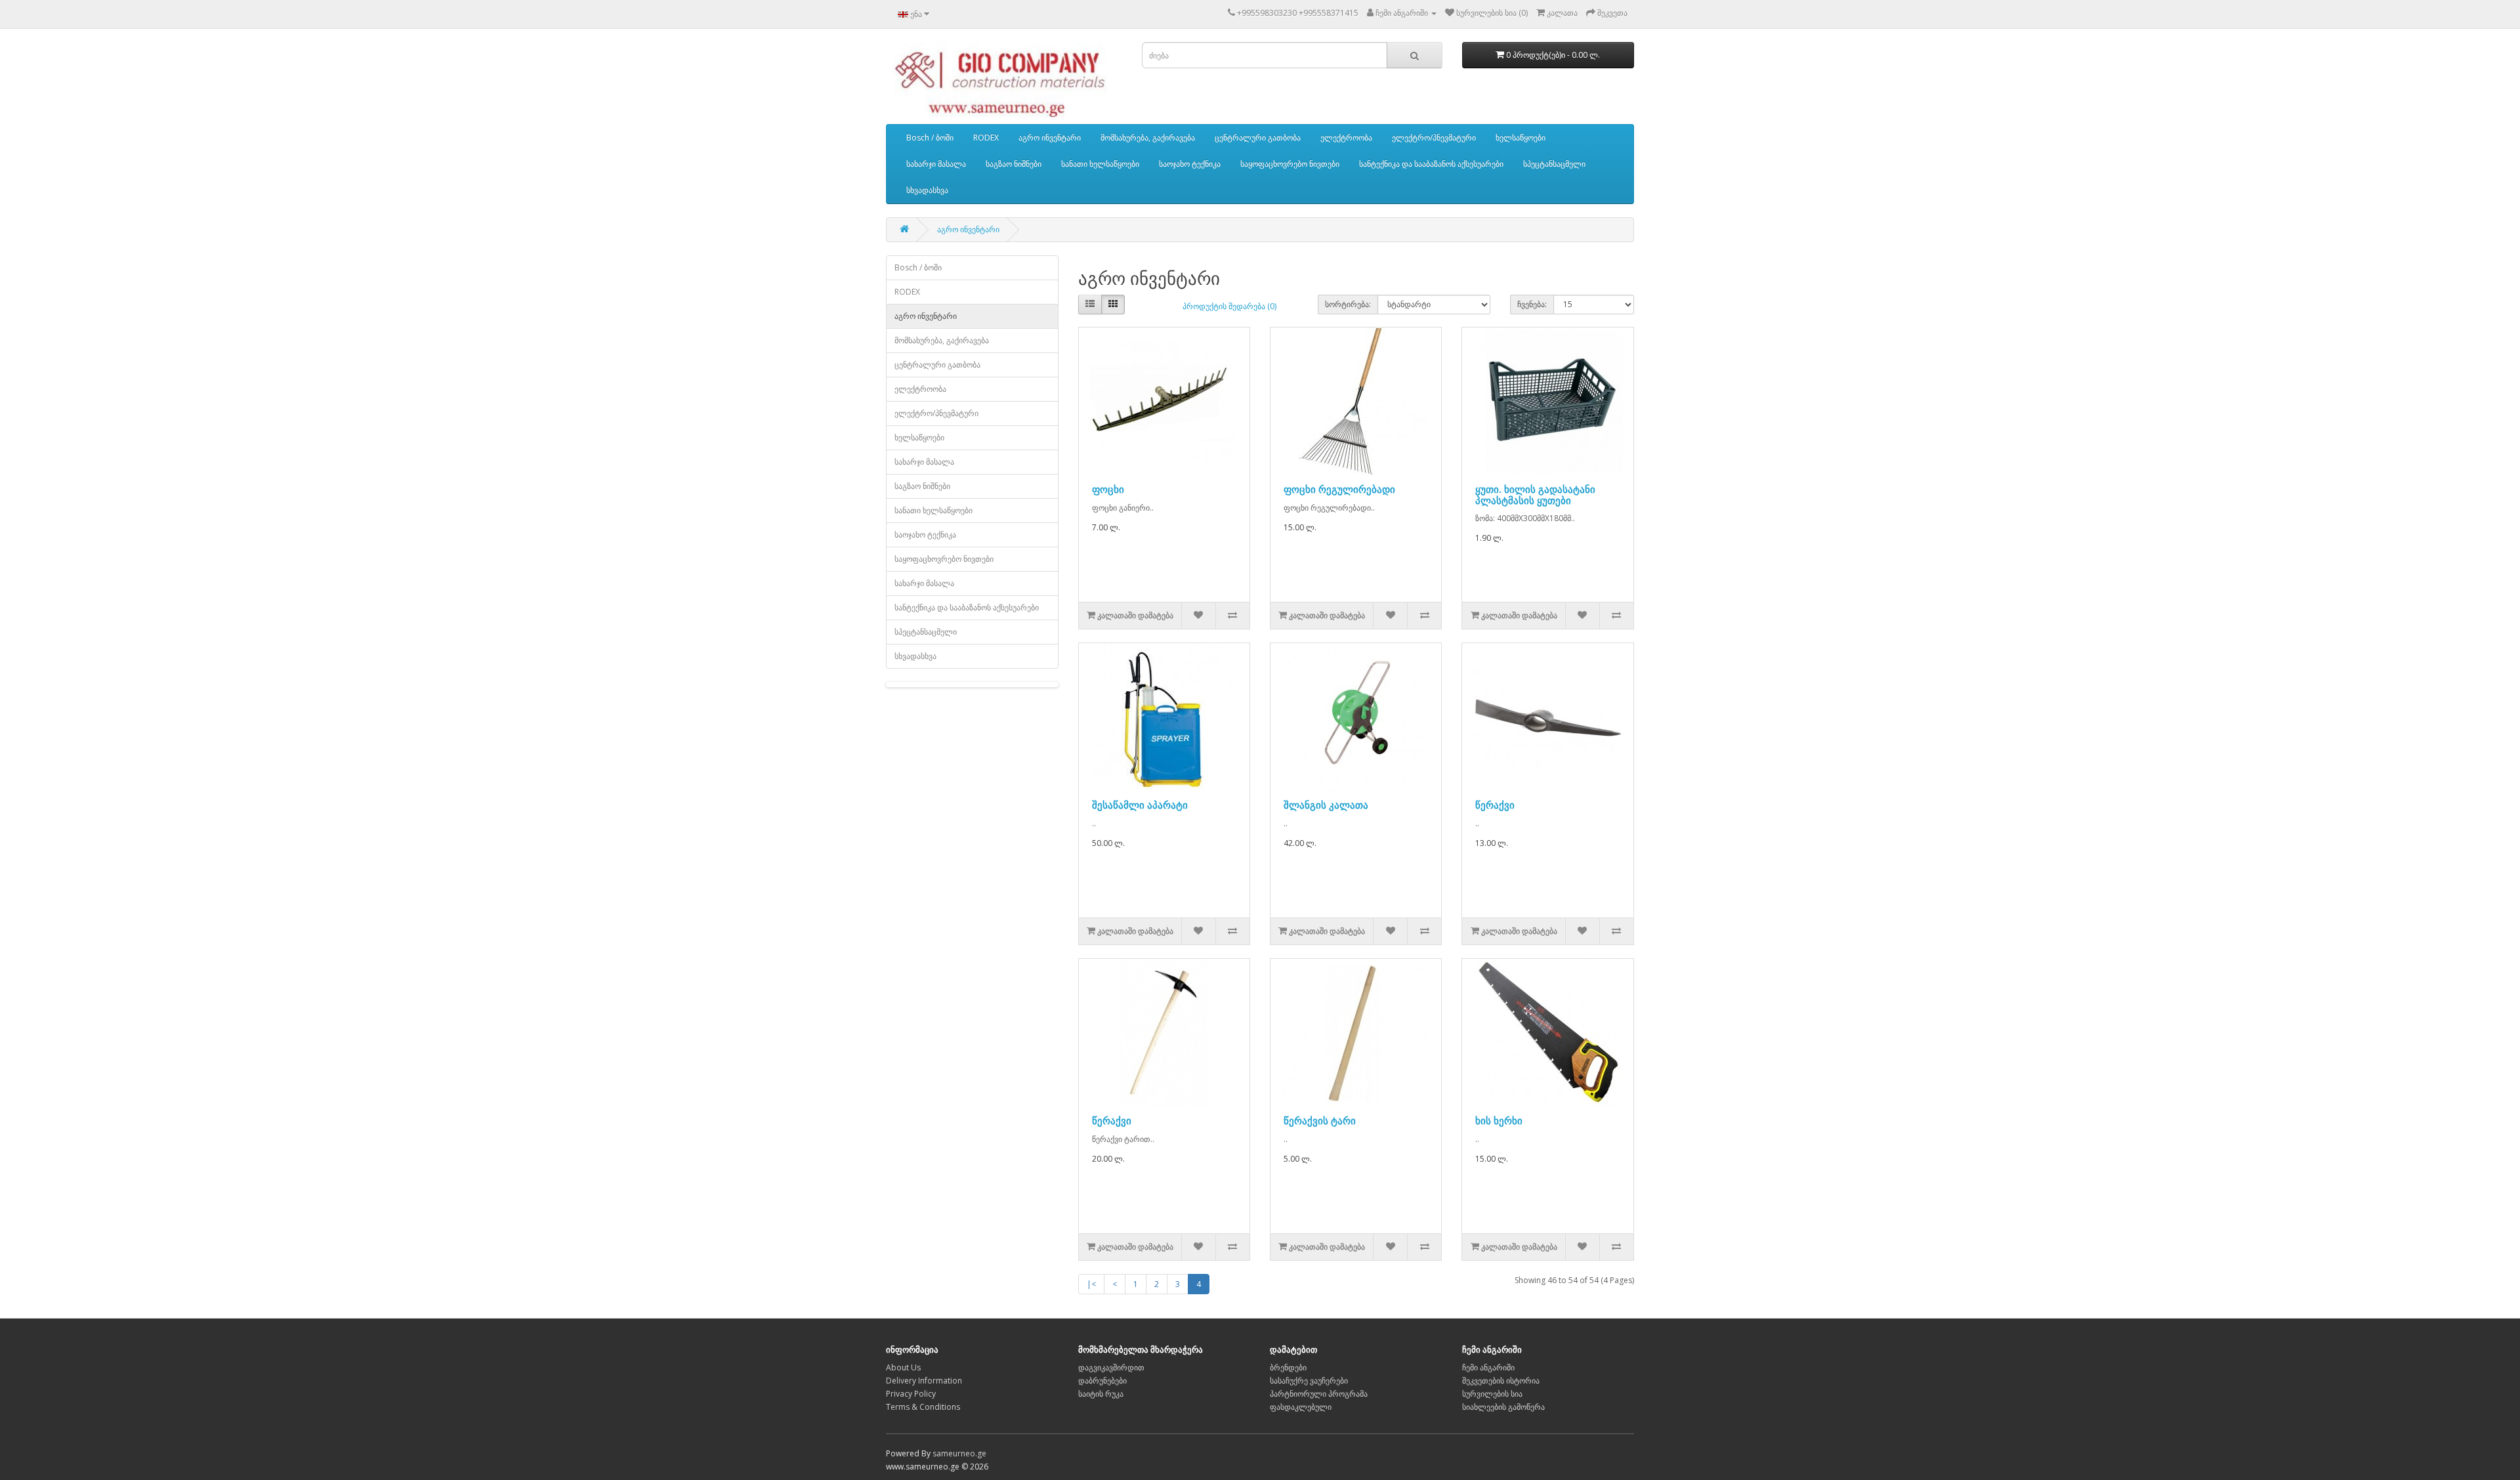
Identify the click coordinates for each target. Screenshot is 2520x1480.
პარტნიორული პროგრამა (1319, 1394)
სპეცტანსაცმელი (1554, 164)
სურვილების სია (1492, 1394)
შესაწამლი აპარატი (1140, 805)
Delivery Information (924, 1381)
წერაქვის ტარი (1320, 1120)
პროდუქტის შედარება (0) (1229, 306)
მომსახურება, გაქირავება (1148, 137)
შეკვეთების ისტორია (1501, 1381)
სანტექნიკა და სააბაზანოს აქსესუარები (1431, 164)
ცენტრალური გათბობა (1258, 137)
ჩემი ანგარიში (1488, 1367)
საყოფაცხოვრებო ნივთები (1290, 164)
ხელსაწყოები (1521, 137)
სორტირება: (1348, 304)
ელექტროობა (1346, 137)
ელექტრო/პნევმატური (1434, 137)
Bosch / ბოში (930, 137)
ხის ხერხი (1499, 1120)
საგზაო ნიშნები (1014, 164)
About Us (903, 1367)
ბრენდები (1288, 1367)
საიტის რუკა (1101, 1394)
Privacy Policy (911, 1394)
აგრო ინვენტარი (1050, 137)
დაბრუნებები (1102, 1381)
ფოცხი (1108, 489)
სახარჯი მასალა (936, 164)
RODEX (986, 137)
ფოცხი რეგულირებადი (1339, 489)
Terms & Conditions (923, 1407)
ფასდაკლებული (1301, 1407)
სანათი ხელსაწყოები (1100, 164)
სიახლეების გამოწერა (1503, 1407)
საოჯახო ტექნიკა (1190, 164)
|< (1091, 1284)
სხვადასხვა (927, 190)
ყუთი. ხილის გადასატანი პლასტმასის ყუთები (1535, 495)
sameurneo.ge (959, 1453)
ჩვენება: (1532, 304)
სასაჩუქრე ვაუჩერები (1309, 1381)
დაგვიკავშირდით (1111, 1367)
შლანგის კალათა (1326, 805)
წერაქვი (1495, 805)
